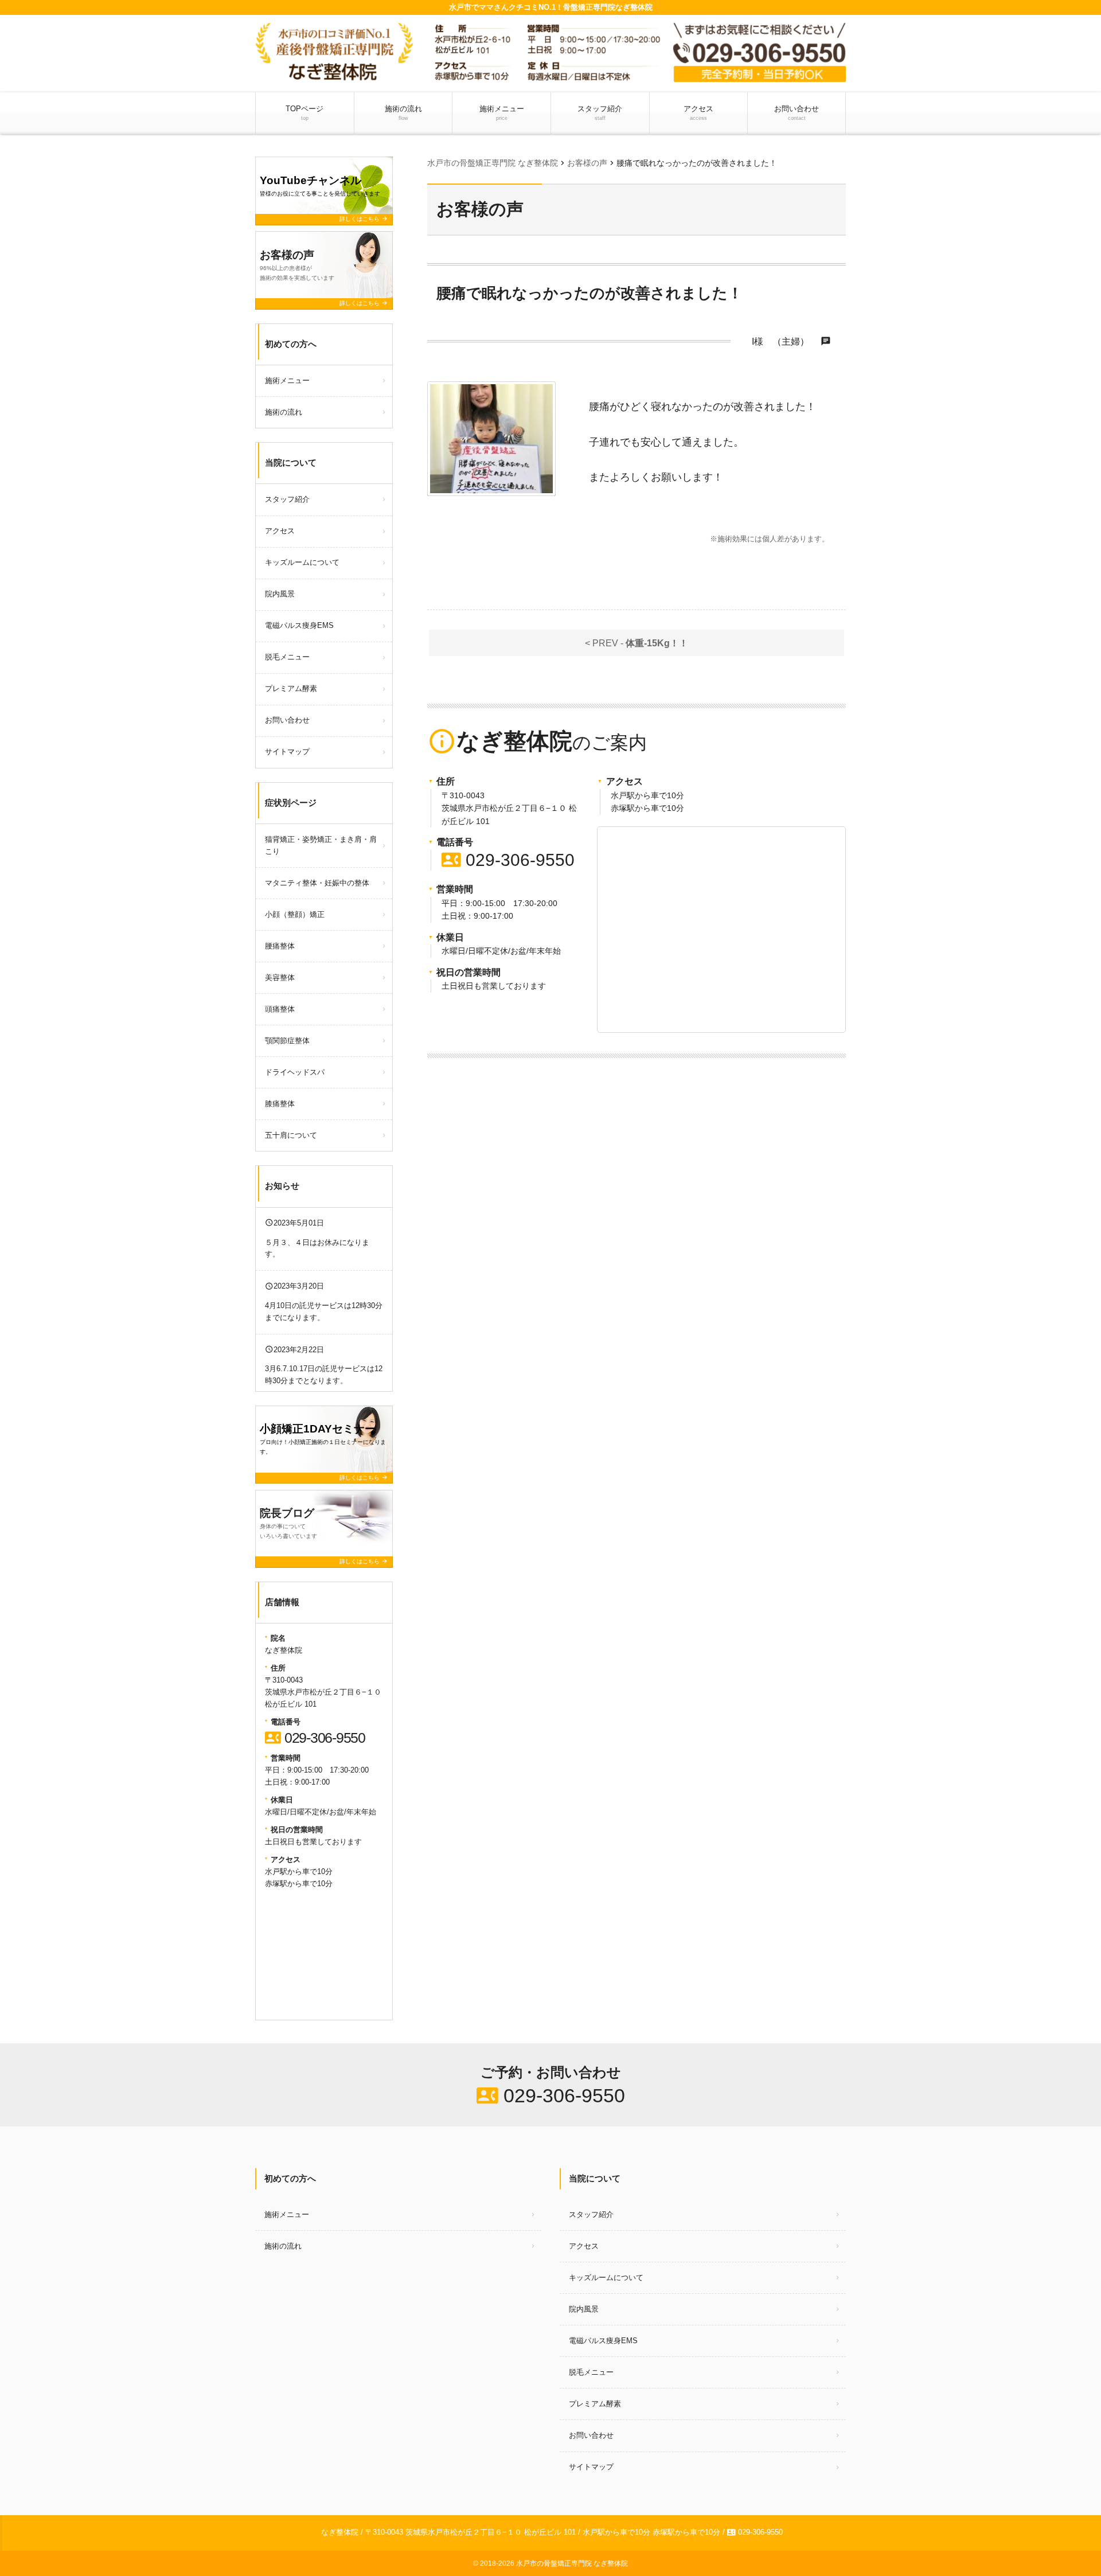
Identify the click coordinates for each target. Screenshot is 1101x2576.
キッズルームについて (302, 562)
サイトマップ (287, 752)
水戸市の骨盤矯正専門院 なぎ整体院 (572, 2563)
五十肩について (291, 1135)
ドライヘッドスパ (295, 1072)
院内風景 (280, 594)
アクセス (698, 113)
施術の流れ (403, 113)
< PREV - (637, 643)
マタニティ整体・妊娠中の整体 (317, 883)
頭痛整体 (280, 1009)
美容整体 (280, 977)
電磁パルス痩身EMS (299, 625)
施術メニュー (502, 113)
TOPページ (304, 113)
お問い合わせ (797, 113)
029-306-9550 (508, 860)
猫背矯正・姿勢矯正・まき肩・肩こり (321, 845)
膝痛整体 (280, 1104)
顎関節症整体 (287, 1041)
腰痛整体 (280, 946)
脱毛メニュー (287, 657)
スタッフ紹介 (600, 113)
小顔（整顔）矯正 (295, 914)
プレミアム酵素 (291, 688)
